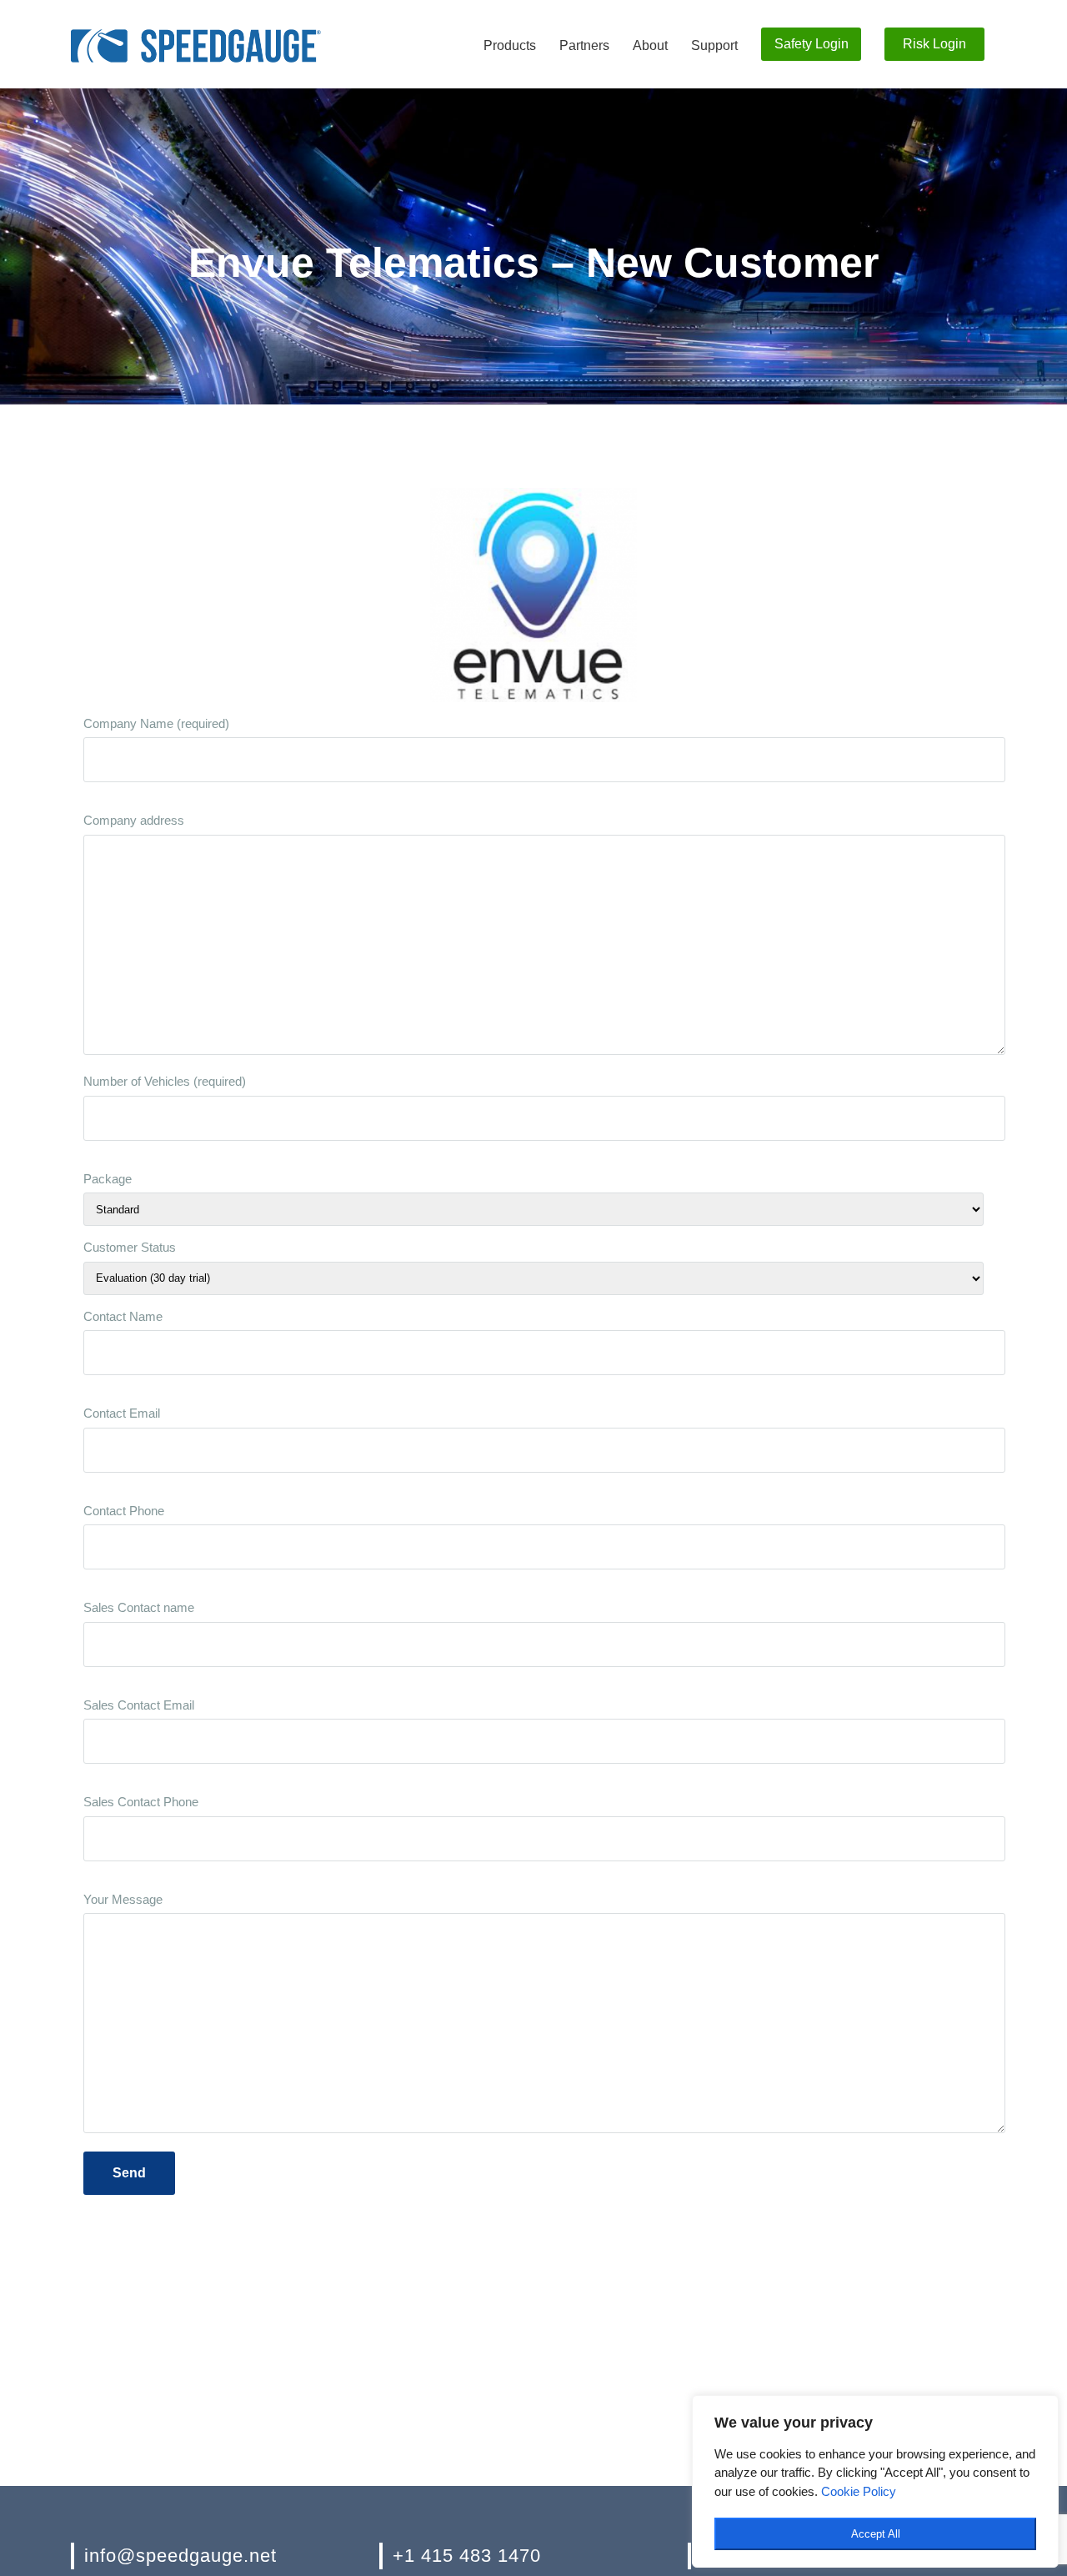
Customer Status (130, 1247)
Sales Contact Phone (141, 1802)
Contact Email (122, 1413)
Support (714, 45)
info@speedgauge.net (180, 2556)
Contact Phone (124, 1511)
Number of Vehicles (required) (165, 1081)
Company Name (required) (156, 723)
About (650, 45)
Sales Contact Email (139, 1705)
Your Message (123, 1899)
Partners (584, 45)
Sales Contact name (139, 1607)
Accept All (876, 2534)
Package (108, 1179)
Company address (134, 820)
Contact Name (123, 1316)
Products (510, 45)
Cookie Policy (859, 2491)
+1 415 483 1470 (467, 2556)
